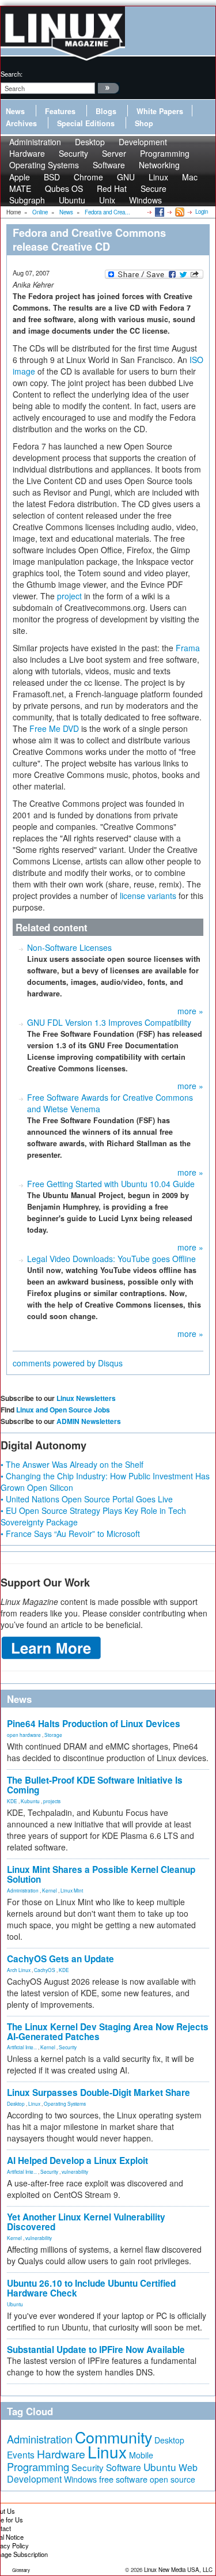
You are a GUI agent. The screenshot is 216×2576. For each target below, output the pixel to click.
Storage (53, 1735)
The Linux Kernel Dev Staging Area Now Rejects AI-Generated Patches (108, 2032)
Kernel (50, 1890)
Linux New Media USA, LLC (178, 2570)
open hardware (24, 1735)
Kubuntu (30, 1801)
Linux (34, 2103)
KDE (12, 1801)
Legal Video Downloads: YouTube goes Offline (111, 1259)
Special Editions (86, 123)
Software (109, 165)
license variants (148, 896)
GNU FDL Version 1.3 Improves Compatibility (109, 1022)
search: (12, 74)
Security (68, 2047)
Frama (188, 648)
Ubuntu (72, 200)
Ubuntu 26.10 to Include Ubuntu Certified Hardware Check (91, 2288)
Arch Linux (19, 1970)
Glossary (21, 2570)
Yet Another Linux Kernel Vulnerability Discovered (86, 2222)
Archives (21, 123)
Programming (38, 2467)
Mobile (141, 2455)
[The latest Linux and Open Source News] (179, 211)
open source (173, 2479)
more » (190, 1011)
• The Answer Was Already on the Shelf (72, 1464)
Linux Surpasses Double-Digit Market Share (98, 2092)
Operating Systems (44, 165)
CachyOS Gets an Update (60, 1959)
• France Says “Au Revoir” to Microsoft (70, 1533)
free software (123, 2479)
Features (60, 111)
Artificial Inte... (22, 2047)
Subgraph (27, 200)
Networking (159, 165)
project (69, 596)
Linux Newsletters (86, 1398)
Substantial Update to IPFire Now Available (96, 2350)
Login (202, 211)
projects (52, 1801)
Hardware (61, 2454)
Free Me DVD (54, 728)
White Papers (160, 111)
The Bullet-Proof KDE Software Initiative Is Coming (95, 1785)
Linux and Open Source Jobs (63, 1410)
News (15, 111)
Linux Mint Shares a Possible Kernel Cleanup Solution (101, 1874)
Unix (107, 200)
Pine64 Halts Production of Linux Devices (94, 1724)
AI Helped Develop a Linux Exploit (77, 2160)
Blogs (106, 111)
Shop (144, 123)
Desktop (16, 2103)
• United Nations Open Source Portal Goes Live (87, 1499)
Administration (23, 1890)
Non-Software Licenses (69, 947)
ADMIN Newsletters (89, 1421)
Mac (190, 177)
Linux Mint (72, 1890)
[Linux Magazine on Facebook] (159, 211)
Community (113, 2437)
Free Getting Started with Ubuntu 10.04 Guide (111, 1184)
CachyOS (45, 1970)
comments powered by (68, 1363)
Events (21, 2454)
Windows (145, 200)
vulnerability (75, 2171)
